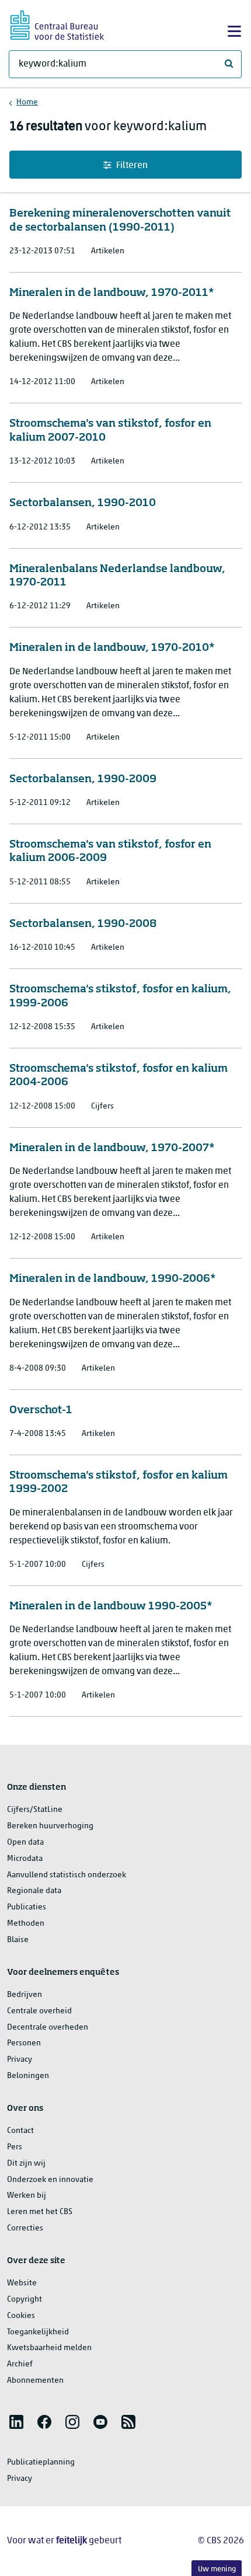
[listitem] (16, 2422)
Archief (20, 2364)
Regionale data (34, 1891)
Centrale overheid (39, 2011)
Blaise (18, 1940)
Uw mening (217, 2569)
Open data (25, 1843)
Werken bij (27, 2196)
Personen (24, 2043)
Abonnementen (35, 2381)
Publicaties (27, 1907)
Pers (15, 2147)
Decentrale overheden (48, 2028)
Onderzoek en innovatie (50, 2180)
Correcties (25, 2228)
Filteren (132, 166)
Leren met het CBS (40, 2212)
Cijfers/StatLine (35, 1810)
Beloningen (28, 2076)
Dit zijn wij (26, 2164)
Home (27, 102)
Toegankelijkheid (38, 2332)
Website (22, 2283)
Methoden (26, 1924)
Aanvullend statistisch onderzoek (67, 1875)
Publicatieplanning (41, 2462)
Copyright (25, 2300)
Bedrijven (25, 1995)
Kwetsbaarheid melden (49, 2348)
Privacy (20, 2060)
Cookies (21, 2316)
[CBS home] (57, 24)
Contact (20, 2131)
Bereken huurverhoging (50, 1826)
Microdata (25, 1859)
